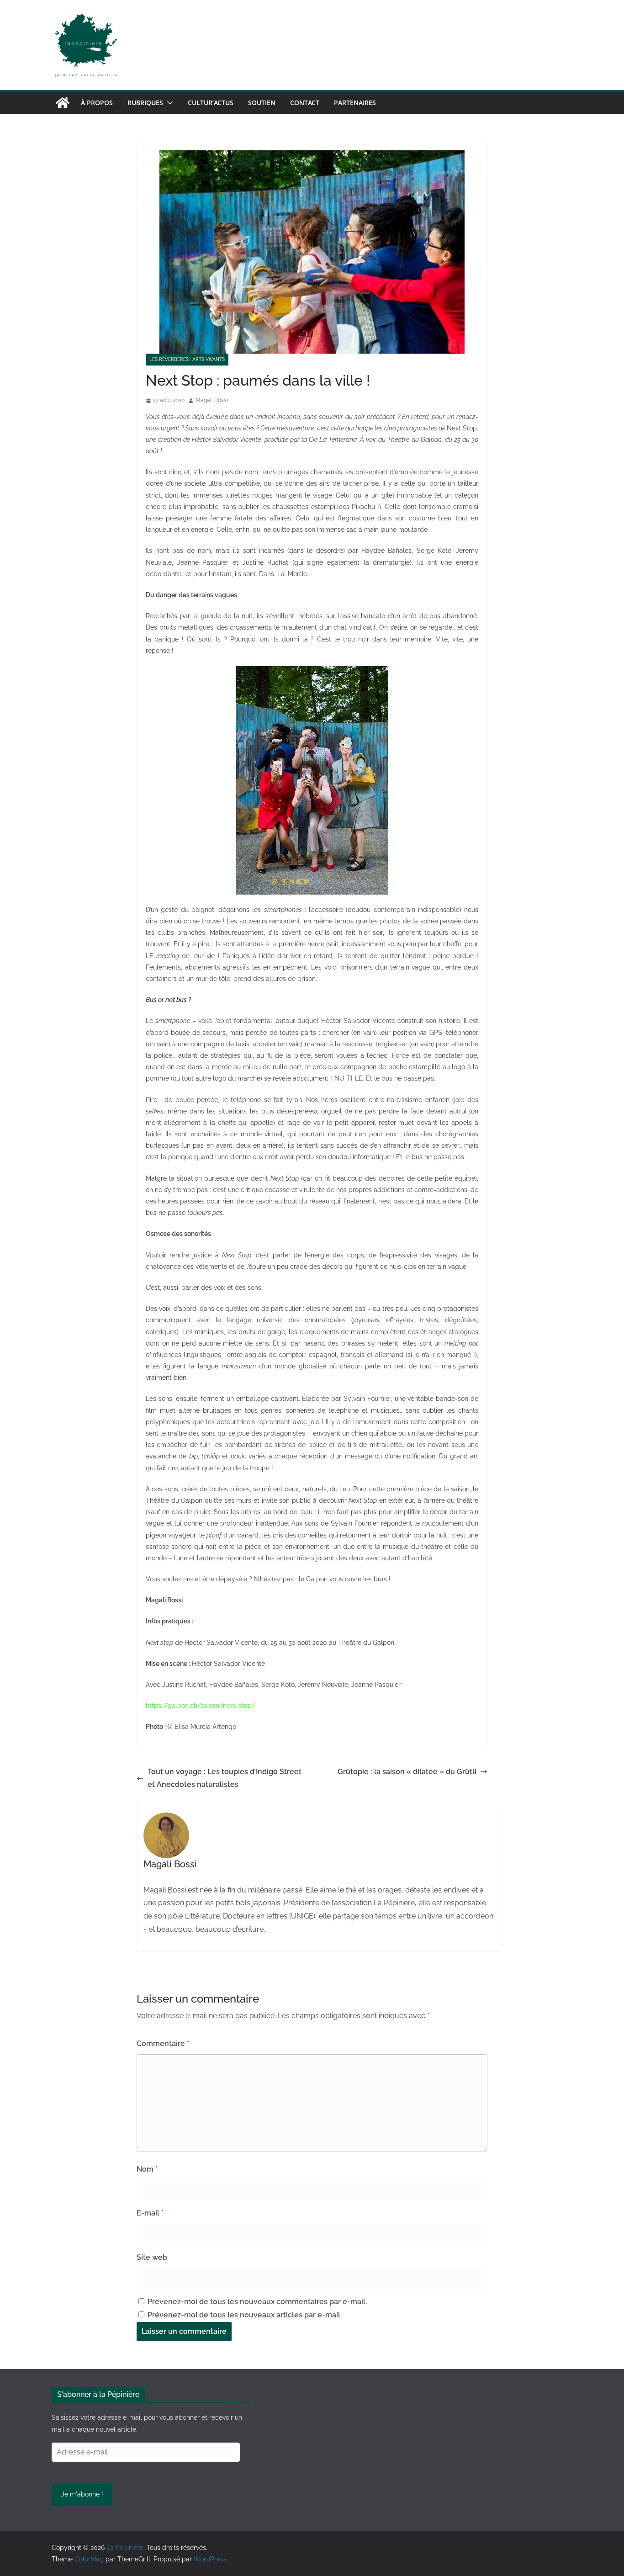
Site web (152, 2257)
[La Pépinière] (63, 103)
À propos (97, 103)
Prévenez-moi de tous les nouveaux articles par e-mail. (245, 2315)
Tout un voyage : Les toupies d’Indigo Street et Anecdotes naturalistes (225, 1778)
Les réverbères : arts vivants (187, 359)
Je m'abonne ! (82, 2494)
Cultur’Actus (211, 103)
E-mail (150, 2213)
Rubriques (145, 103)
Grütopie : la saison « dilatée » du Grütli (407, 1772)
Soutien (262, 103)
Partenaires (355, 103)
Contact (305, 103)
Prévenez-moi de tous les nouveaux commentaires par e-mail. (257, 2302)
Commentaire (163, 2043)
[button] (168, 103)
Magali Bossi (212, 400)
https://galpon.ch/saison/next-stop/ (201, 1706)
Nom (147, 2169)
